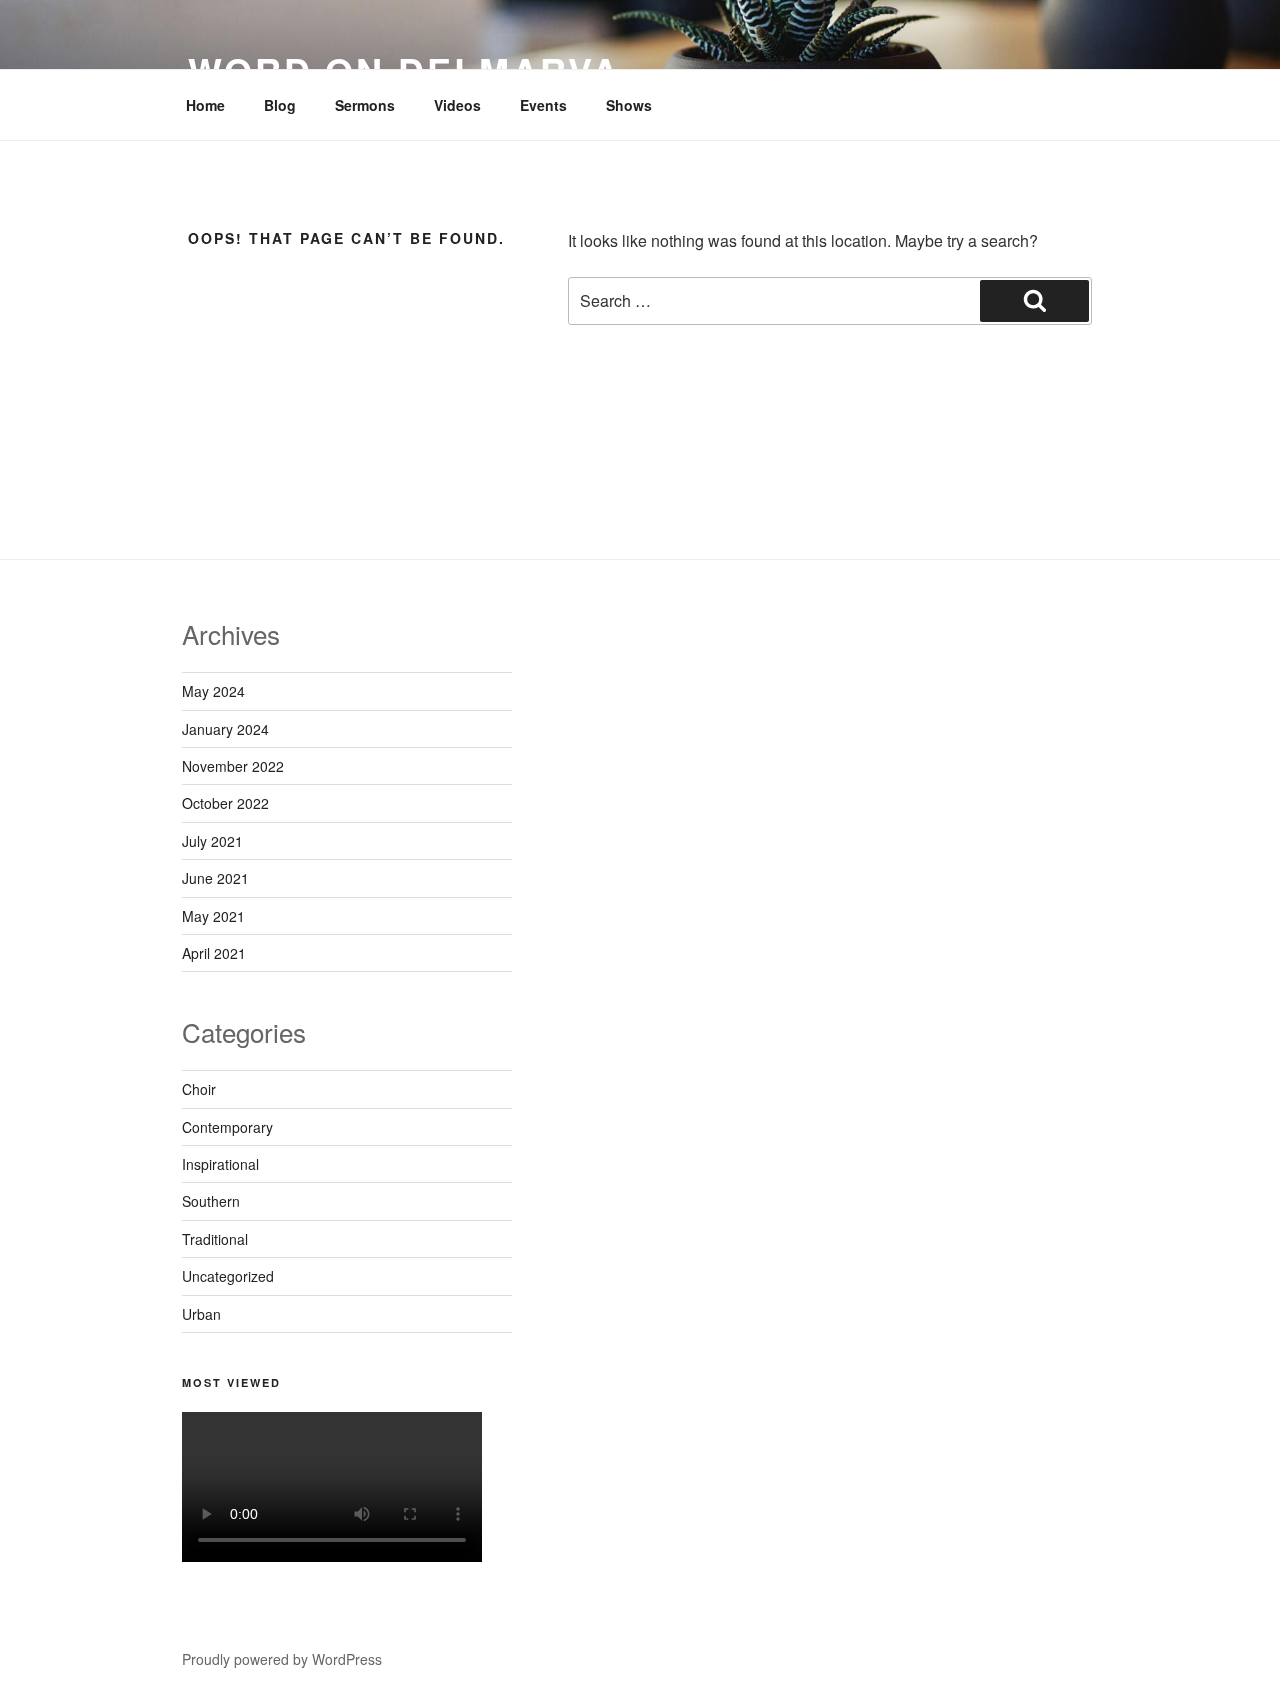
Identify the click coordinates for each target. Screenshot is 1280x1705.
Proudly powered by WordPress (282, 1659)
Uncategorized (228, 1276)
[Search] (1034, 301)
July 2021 (212, 841)
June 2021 (215, 878)
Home (205, 105)
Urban (201, 1314)
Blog (280, 105)
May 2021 (213, 916)
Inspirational (220, 1164)
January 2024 (225, 729)
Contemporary (227, 1127)
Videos (457, 105)
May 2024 (213, 691)
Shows (629, 105)
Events (543, 105)
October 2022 (225, 803)
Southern (211, 1201)
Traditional (215, 1239)
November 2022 (233, 766)
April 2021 (214, 953)
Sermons (365, 105)
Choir (199, 1089)
